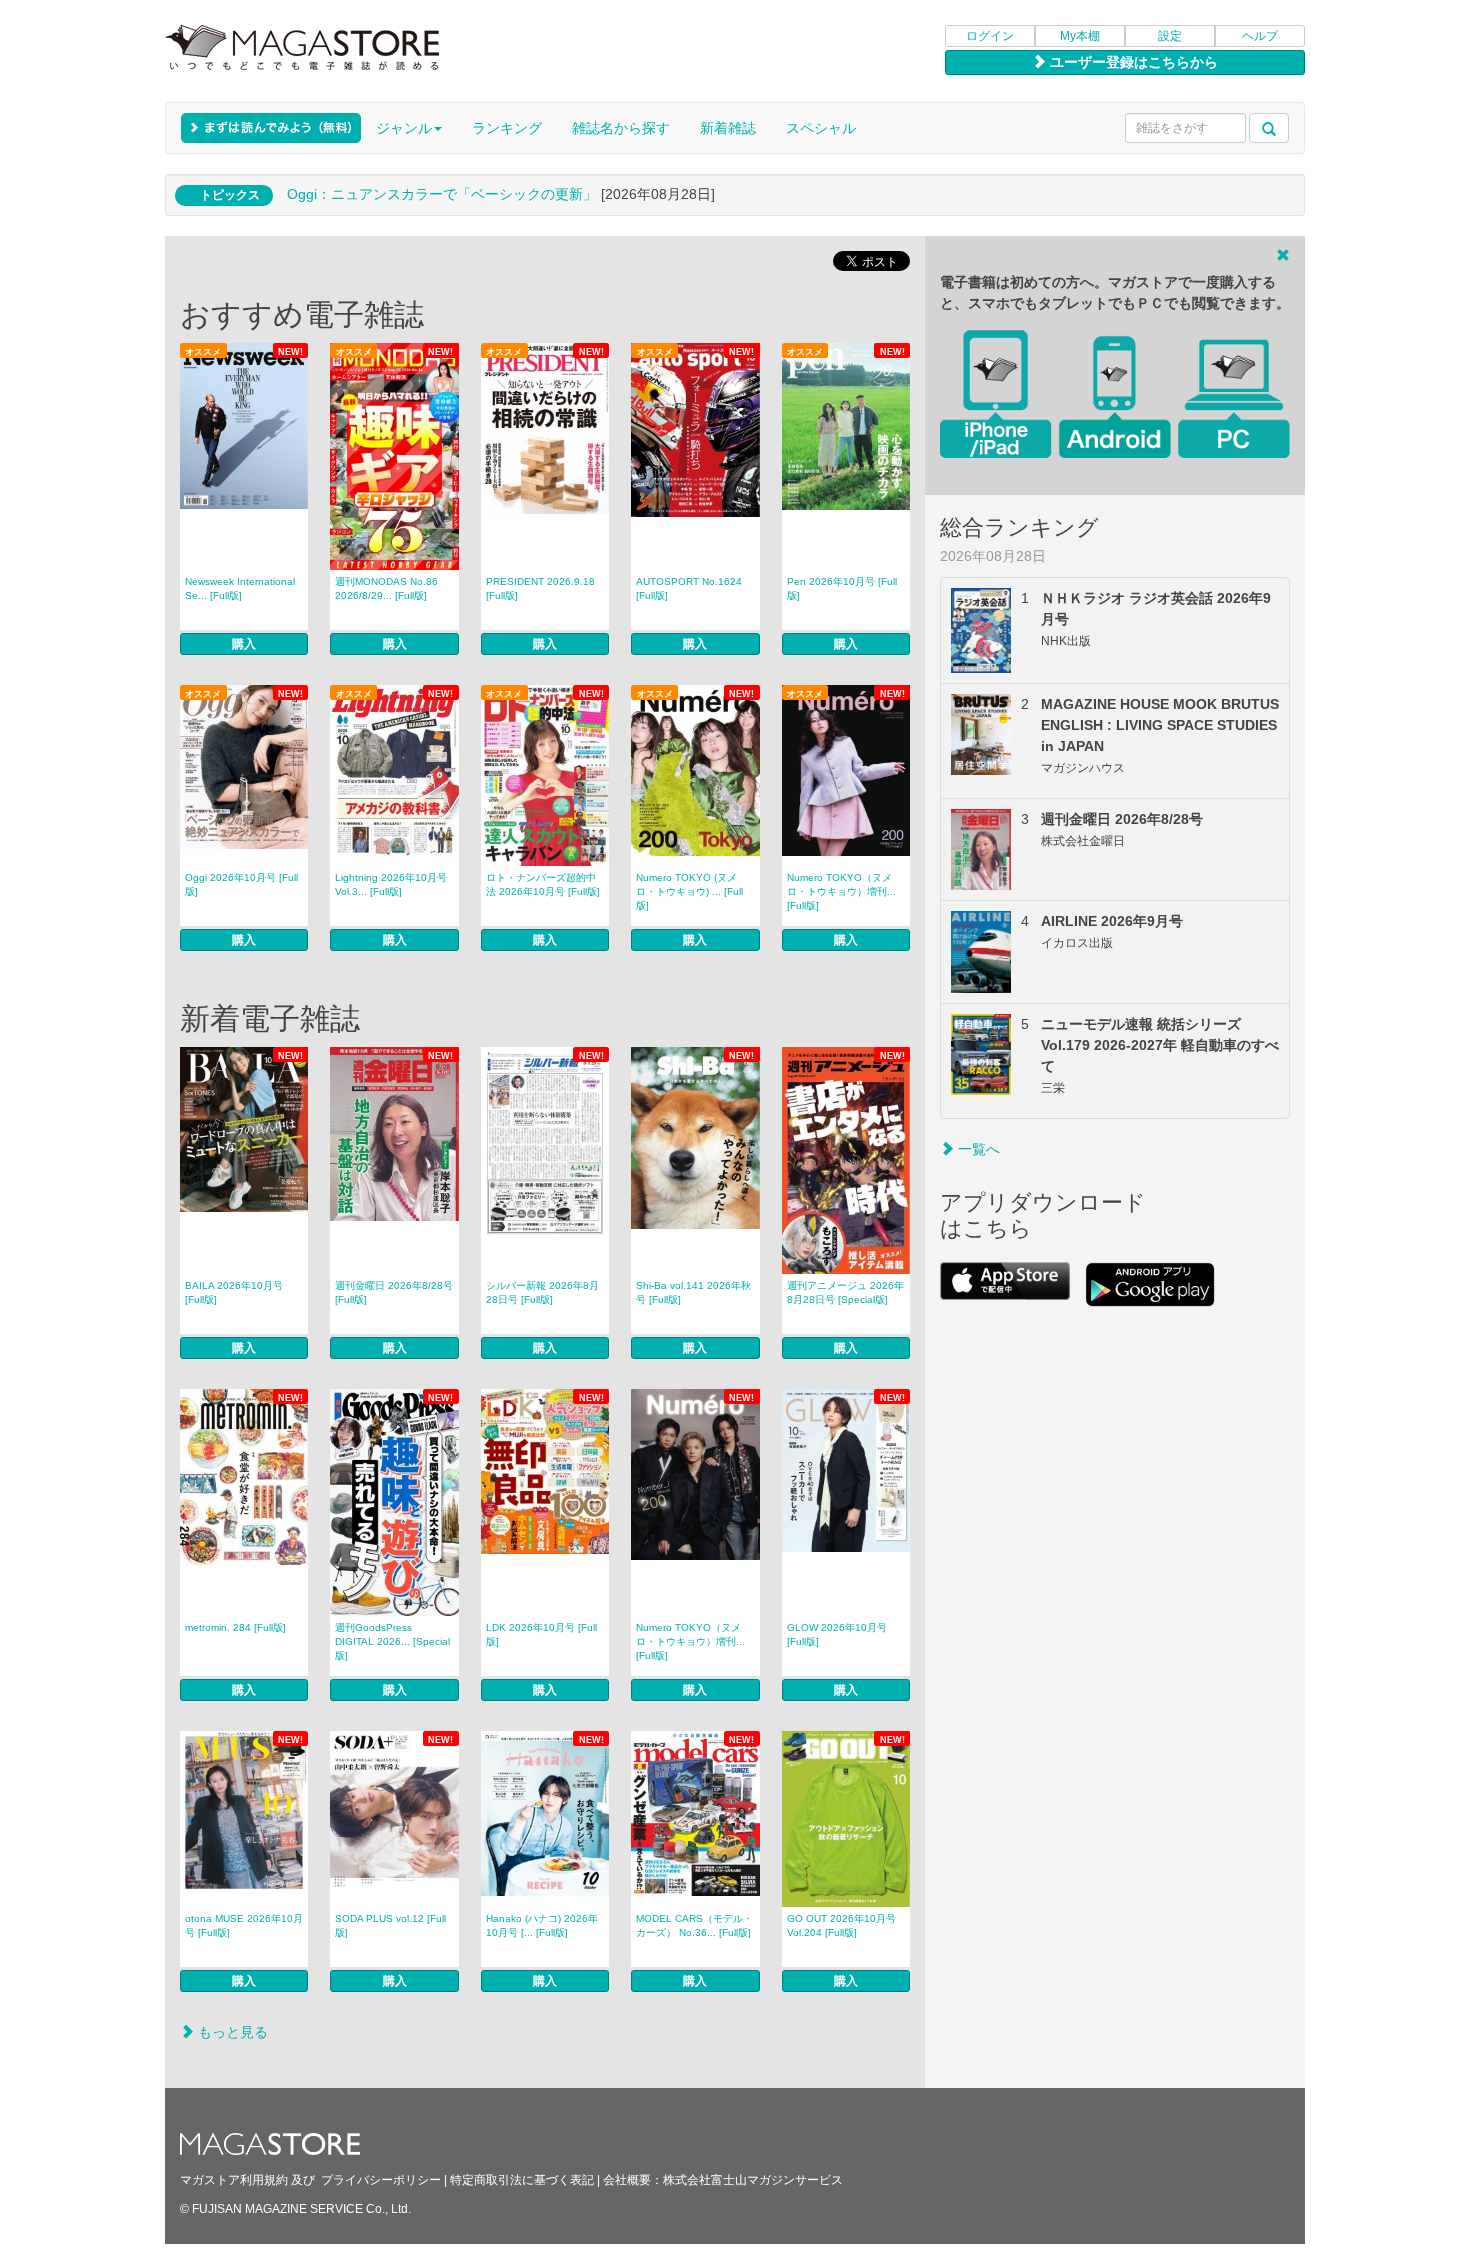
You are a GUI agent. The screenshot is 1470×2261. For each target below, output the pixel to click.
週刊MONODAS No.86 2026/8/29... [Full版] (386, 588)
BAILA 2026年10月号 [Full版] (234, 1292)
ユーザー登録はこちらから (1132, 62)
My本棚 (1080, 36)
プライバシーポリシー (381, 2180)
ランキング (507, 128)
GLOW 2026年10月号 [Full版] (837, 1634)
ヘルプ (1260, 36)
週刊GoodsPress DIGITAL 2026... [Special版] (392, 1641)
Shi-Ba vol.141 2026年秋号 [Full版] (693, 1292)
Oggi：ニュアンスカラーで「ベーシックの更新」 (442, 194)
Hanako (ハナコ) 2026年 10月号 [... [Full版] (542, 1925)
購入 (244, 644)
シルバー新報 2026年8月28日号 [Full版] (542, 1292)
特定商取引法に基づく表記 (522, 2180)
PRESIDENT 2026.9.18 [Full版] (540, 588)
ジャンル (404, 128)
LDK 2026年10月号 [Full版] (541, 1634)
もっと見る (231, 2032)
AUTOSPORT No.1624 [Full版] (689, 588)
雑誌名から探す (621, 128)
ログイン (990, 36)
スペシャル (821, 128)
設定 (1170, 36)
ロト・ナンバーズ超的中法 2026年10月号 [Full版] (543, 884)
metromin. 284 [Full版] (235, 1627)
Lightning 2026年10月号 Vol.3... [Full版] (391, 884)
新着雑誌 (728, 128)
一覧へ (977, 1149)
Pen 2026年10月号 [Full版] (842, 588)
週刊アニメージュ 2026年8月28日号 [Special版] (845, 1292)
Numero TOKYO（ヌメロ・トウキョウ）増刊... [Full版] (841, 891)
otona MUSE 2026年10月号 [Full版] (244, 1925)
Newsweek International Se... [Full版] (240, 588)
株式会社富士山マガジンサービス (753, 2180)
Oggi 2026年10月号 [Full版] (241, 884)
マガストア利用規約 (234, 2180)
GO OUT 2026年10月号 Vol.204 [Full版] (841, 1925)
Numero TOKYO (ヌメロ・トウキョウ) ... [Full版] (689, 891)
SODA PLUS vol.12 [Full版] (390, 1925)
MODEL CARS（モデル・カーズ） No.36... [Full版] (694, 1925)
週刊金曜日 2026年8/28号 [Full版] (394, 1292)
